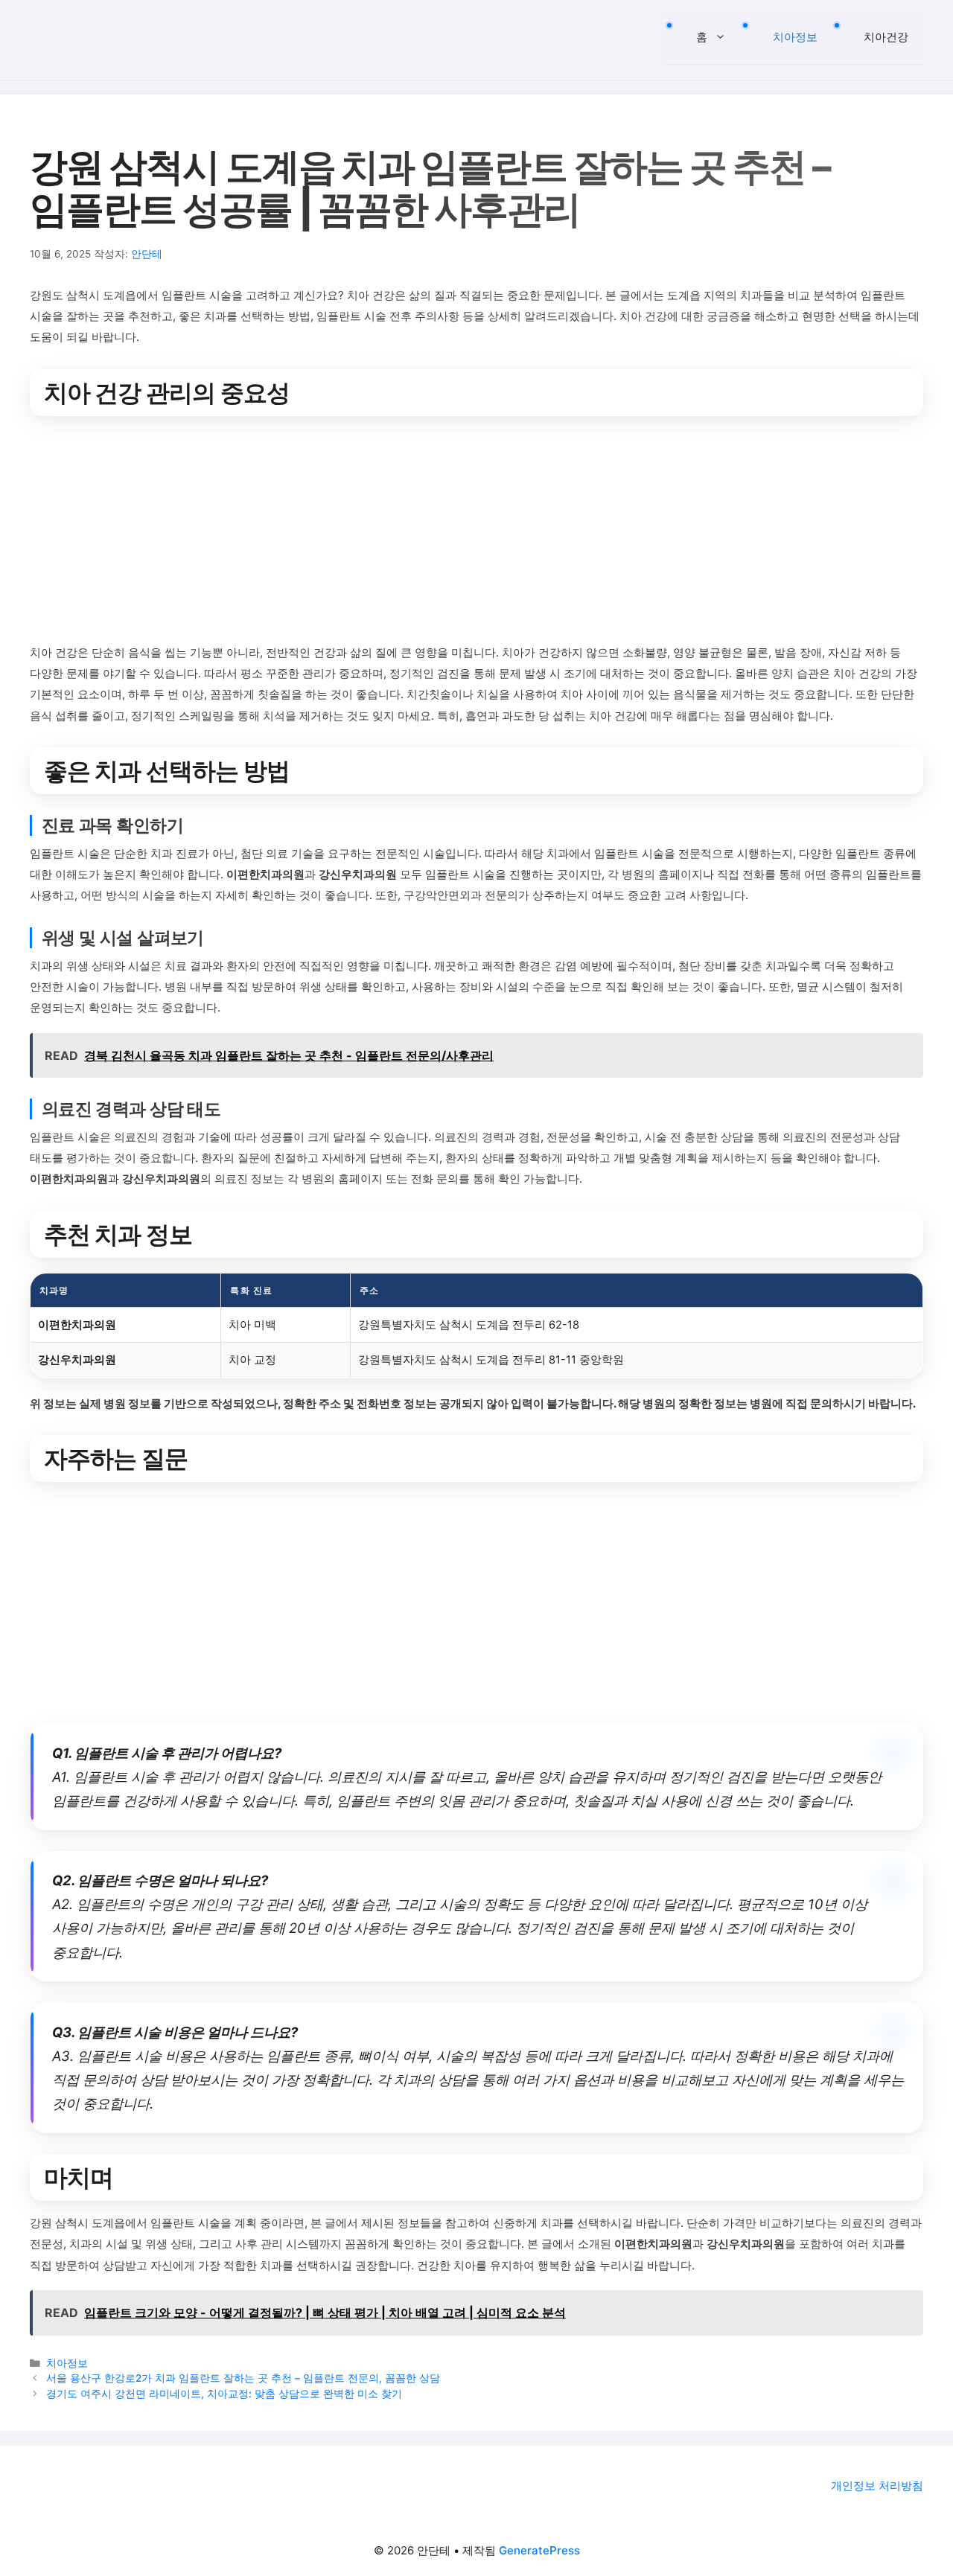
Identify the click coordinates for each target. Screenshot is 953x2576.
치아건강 (886, 37)
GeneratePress (539, 2550)
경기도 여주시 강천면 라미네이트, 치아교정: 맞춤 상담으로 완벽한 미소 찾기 (224, 2394)
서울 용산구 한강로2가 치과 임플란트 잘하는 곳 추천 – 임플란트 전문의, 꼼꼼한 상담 (243, 2378)
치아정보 (795, 37)
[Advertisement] (476, 532)
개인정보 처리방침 (877, 2486)
